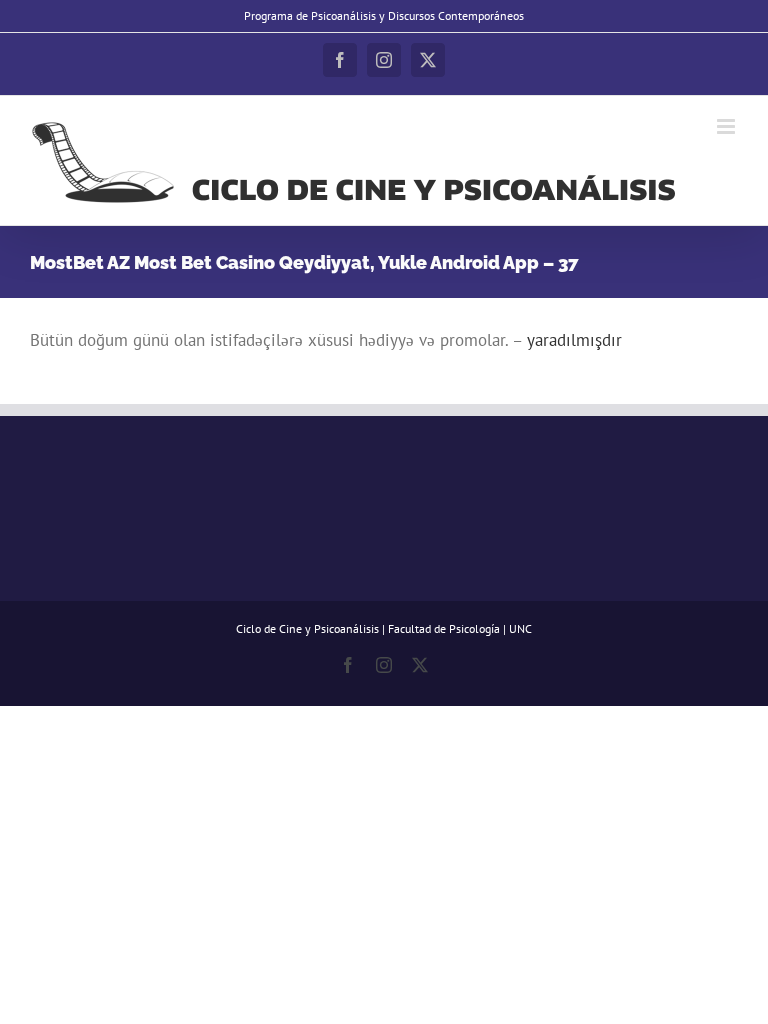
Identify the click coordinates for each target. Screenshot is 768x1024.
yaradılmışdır (574, 340)
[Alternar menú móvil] (727, 126)
